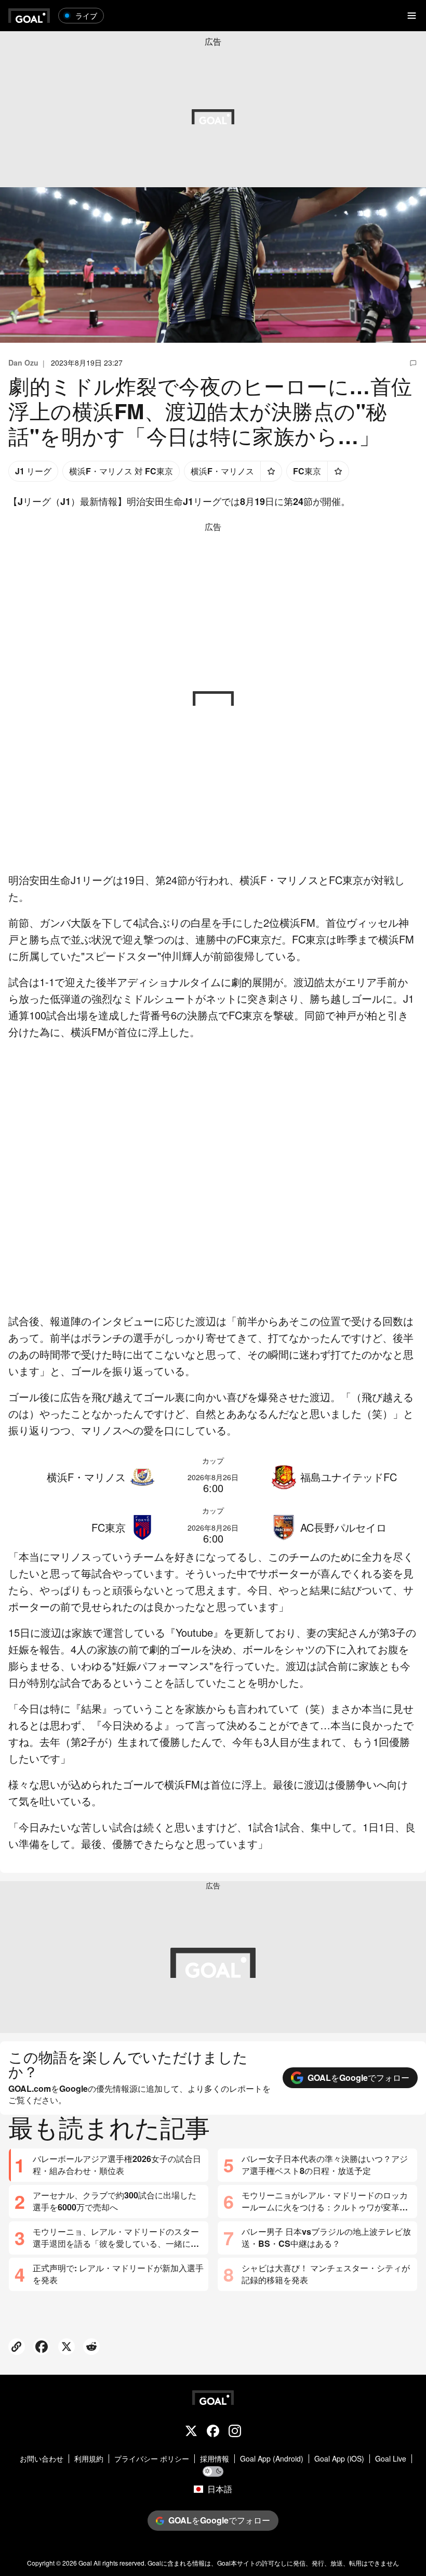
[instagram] (235, 2432)
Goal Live (391, 2459)
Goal (85, 2563)
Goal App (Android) (272, 2459)
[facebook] (213, 2432)
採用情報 (215, 2459)
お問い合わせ (42, 2459)
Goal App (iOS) (339, 2459)
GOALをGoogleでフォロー (358, 2077)
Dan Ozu (23, 363)
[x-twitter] (191, 2432)
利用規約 (89, 2459)
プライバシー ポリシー (152, 2459)
